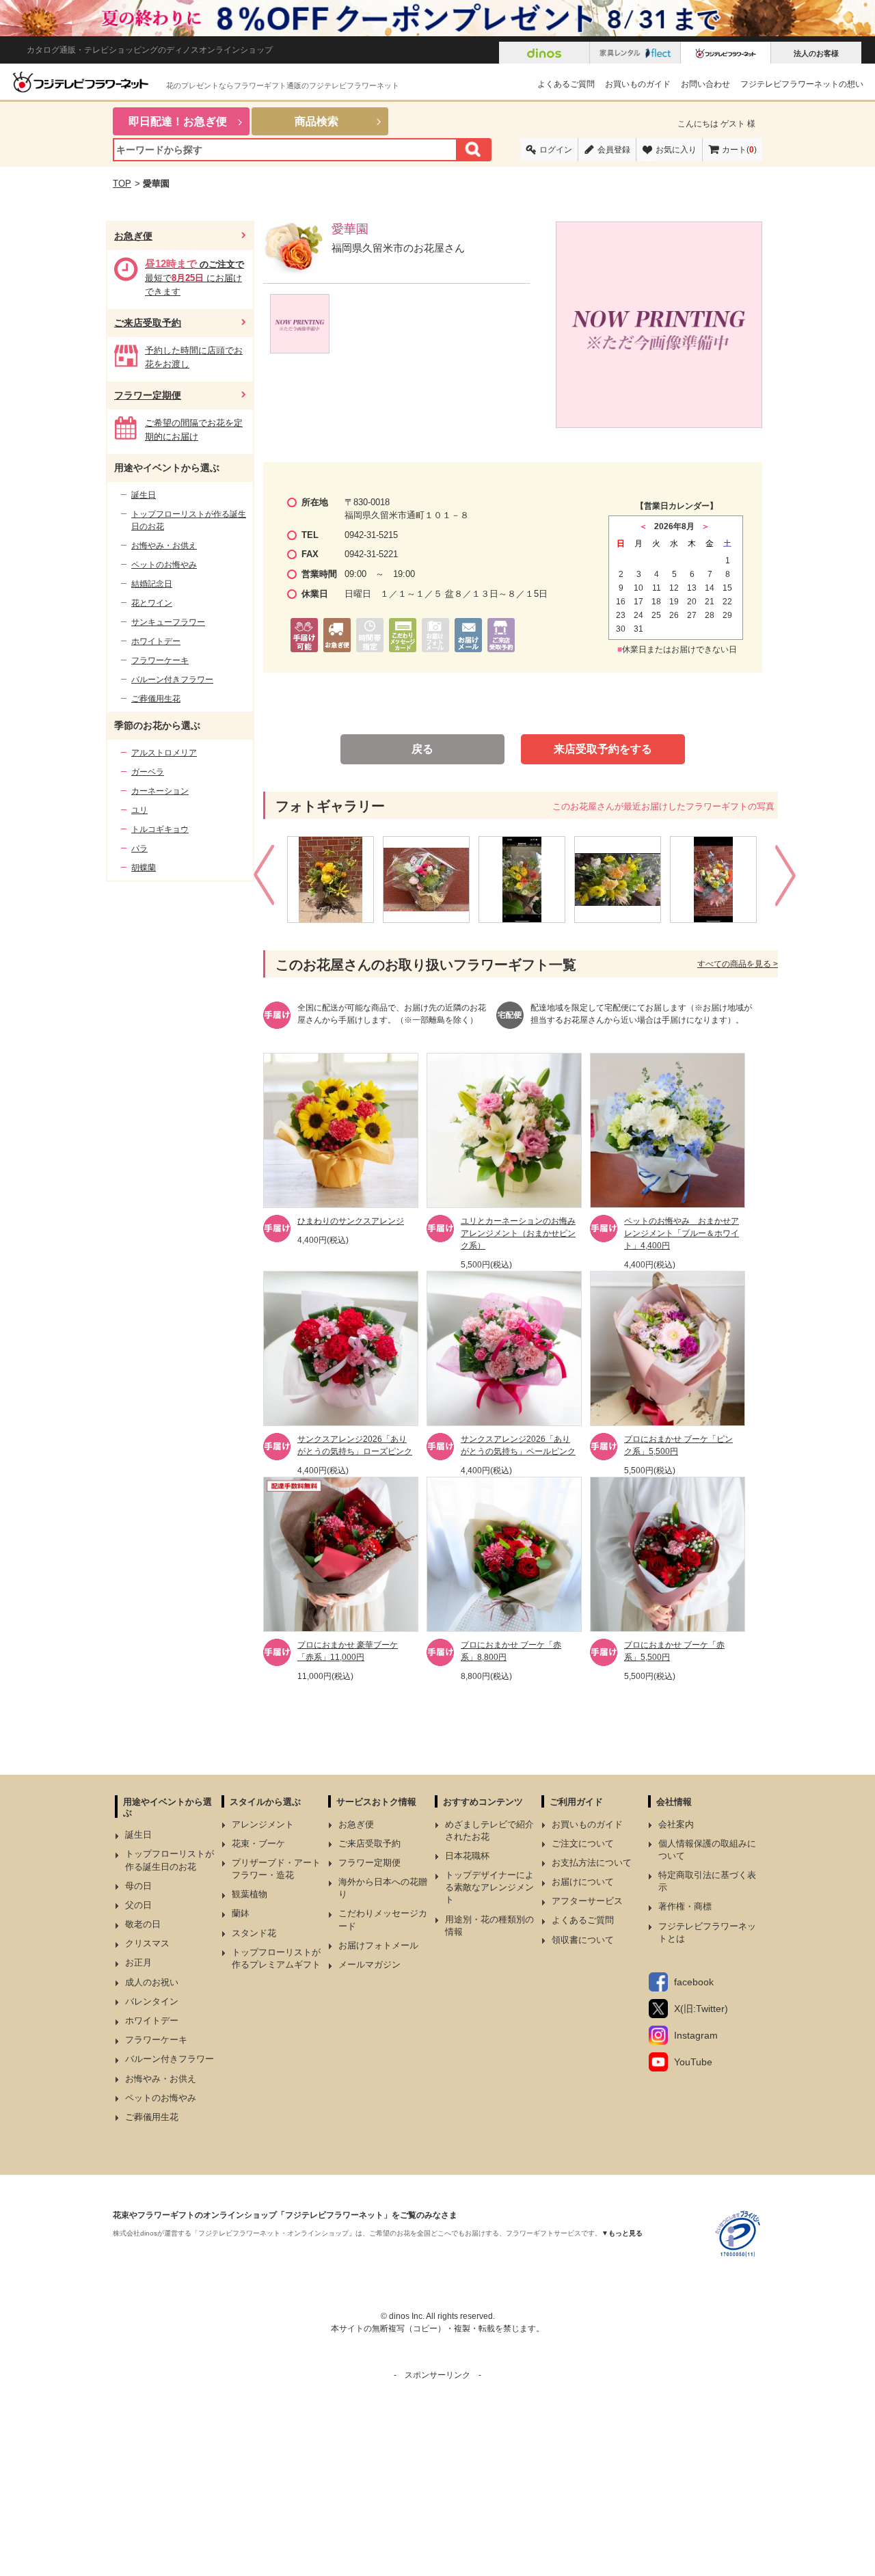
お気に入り (676, 150)
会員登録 (614, 150)
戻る (422, 749)
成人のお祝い (152, 1982)
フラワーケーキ (160, 660)
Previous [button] (266, 879)
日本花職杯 (467, 1856)
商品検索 (317, 121)
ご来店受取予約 (148, 323)
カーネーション (160, 791)
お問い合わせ (705, 84)
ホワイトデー (156, 641)
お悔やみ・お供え (164, 546)
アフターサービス (587, 1901)
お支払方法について (592, 1863)
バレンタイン (152, 2001)
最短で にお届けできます (194, 278)
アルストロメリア (164, 753)
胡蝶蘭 (144, 868)
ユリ (139, 810)
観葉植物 (250, 1894)
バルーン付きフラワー (172, 680)
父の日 (138, 1905)
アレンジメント (263, 1824)
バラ (139, 848)
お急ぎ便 (133, 236)
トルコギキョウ (160, 829)
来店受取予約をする (603, 749)
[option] (335, 880)
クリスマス (147, 1943)
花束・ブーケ (258, 1843)
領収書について (583, 1940)
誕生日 (144, 495)
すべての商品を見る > (738, 964)
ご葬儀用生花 (156, 699)
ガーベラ (148, 772)
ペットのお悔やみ (164, 565)
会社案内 (676, 1824)
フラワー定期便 (148, 395)
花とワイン (152, 603)
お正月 (138, 1962)
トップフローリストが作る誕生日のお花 (189, 520)
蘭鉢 (241, 1913)
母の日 (138, 1886)
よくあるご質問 (566, 84)
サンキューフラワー (168, 622)
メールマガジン (369, 1964)
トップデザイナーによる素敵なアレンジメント (489, 1887)
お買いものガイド (638, 84)
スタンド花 (254, 1933)
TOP (122, 184)
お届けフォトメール (378, 1945)
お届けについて (583, 1882)
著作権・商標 (685, 1906)
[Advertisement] (437, 2477)
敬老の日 (143, 1924)
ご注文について (583, 1843)
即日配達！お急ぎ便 (178, 121)
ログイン (556, 150)
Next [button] (787, 879)
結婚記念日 (152, 584)
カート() (739, 150)
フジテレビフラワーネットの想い (802, 84)
